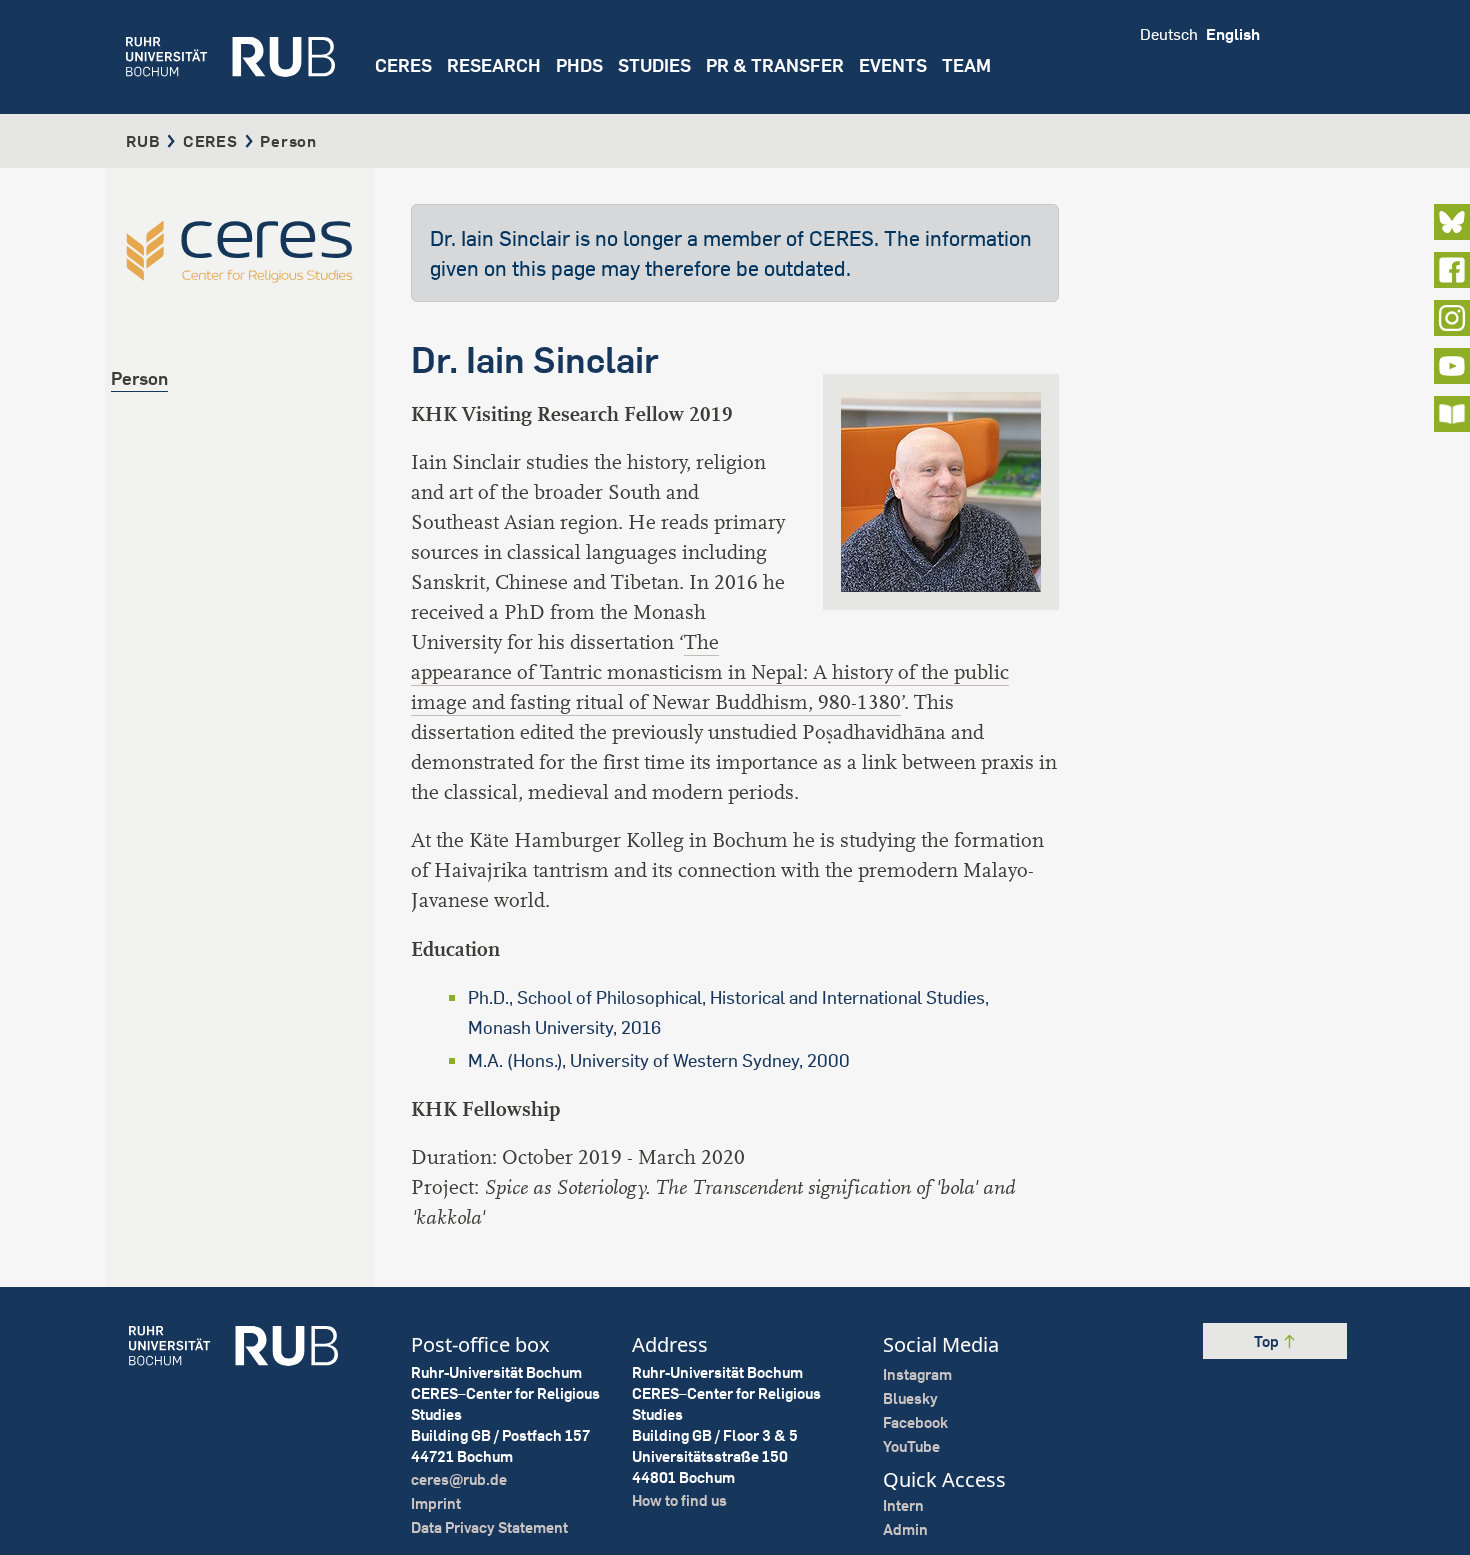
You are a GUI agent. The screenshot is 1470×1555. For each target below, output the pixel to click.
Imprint (436, 1503)
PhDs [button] (579, 65)
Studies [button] (654, 65)
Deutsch (1169, 34)
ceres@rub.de (459, 1479)
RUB (143, 141)
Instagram (917, 1374)
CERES (403, 65)
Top (1268, 1341)
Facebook (915, 1422)
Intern (903, 1505)
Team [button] (966, 65)
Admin (905, 1529)
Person (139, 378)
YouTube (911, 1446)
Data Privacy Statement (489, 1527)
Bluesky (910, 1398)
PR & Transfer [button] (775, 65)
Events (893, 65)
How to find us (679, 1500)
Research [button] (494, 65)
